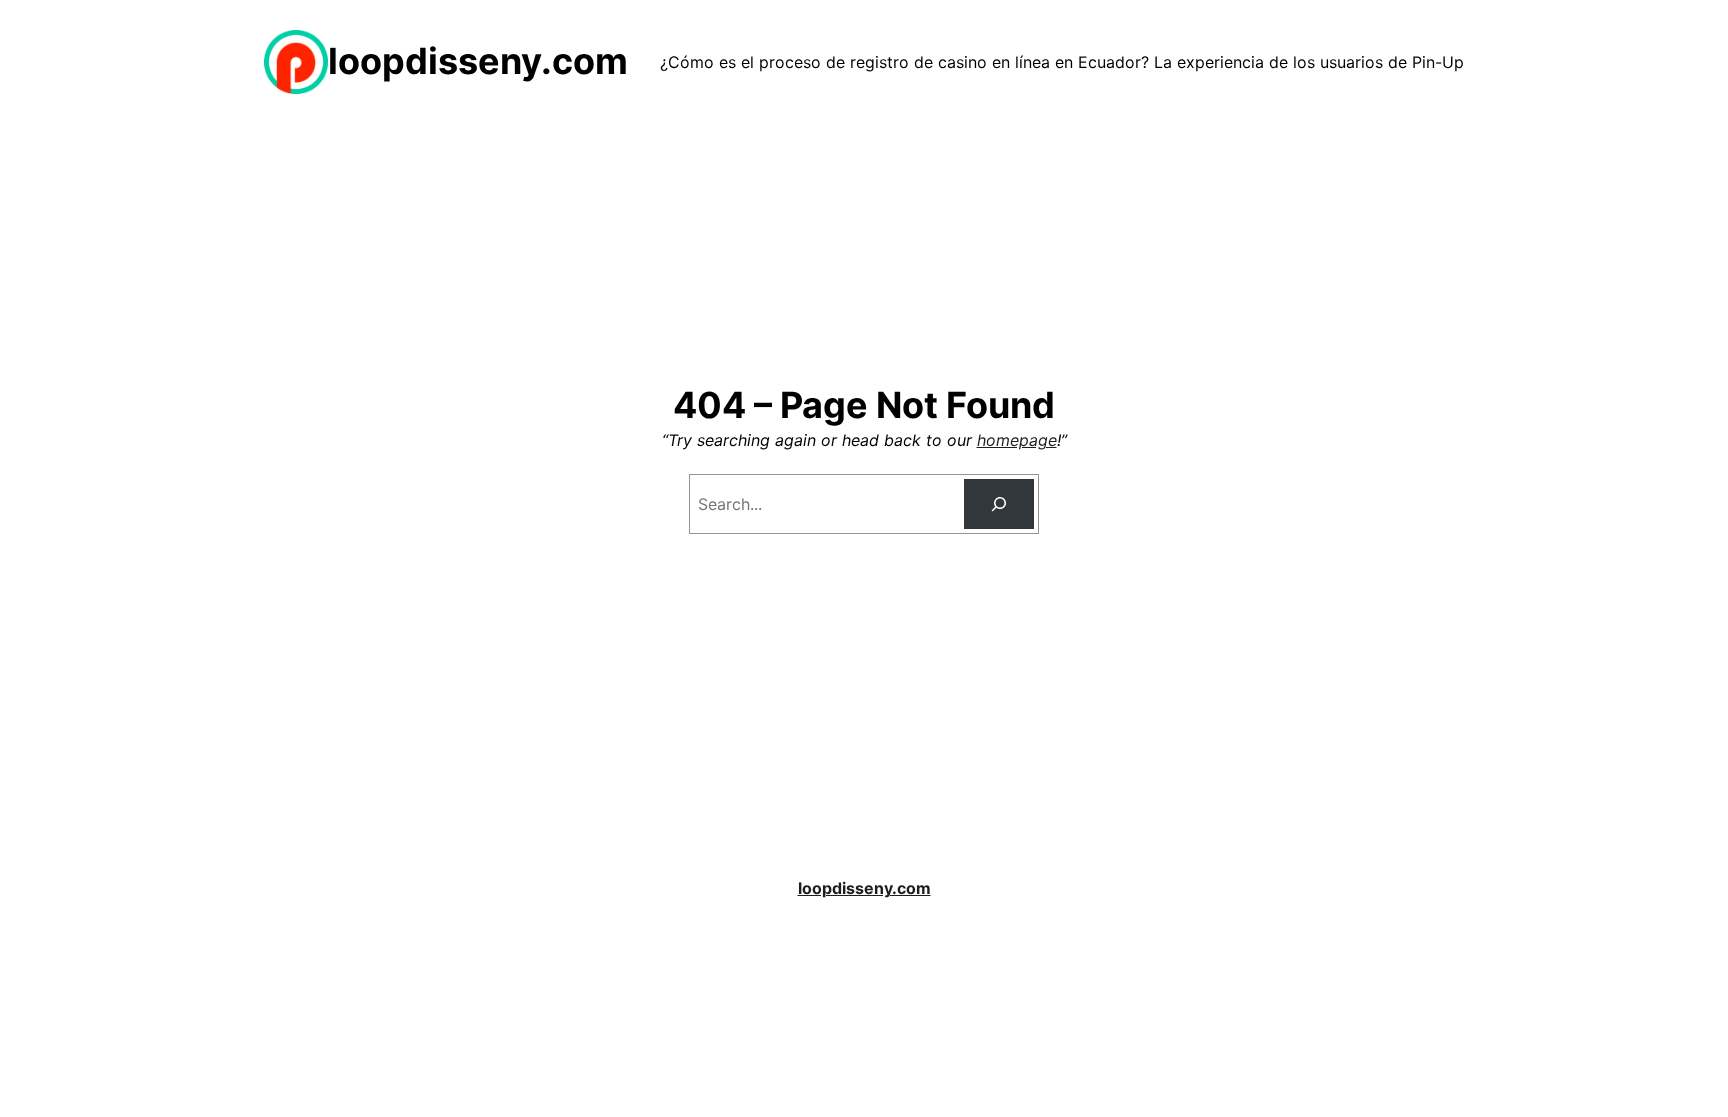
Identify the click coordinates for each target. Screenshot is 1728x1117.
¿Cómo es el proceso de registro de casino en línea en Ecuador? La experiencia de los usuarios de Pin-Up (1062, 62)
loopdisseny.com (478, 61)
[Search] (999, 503)
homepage (1017, 440)
